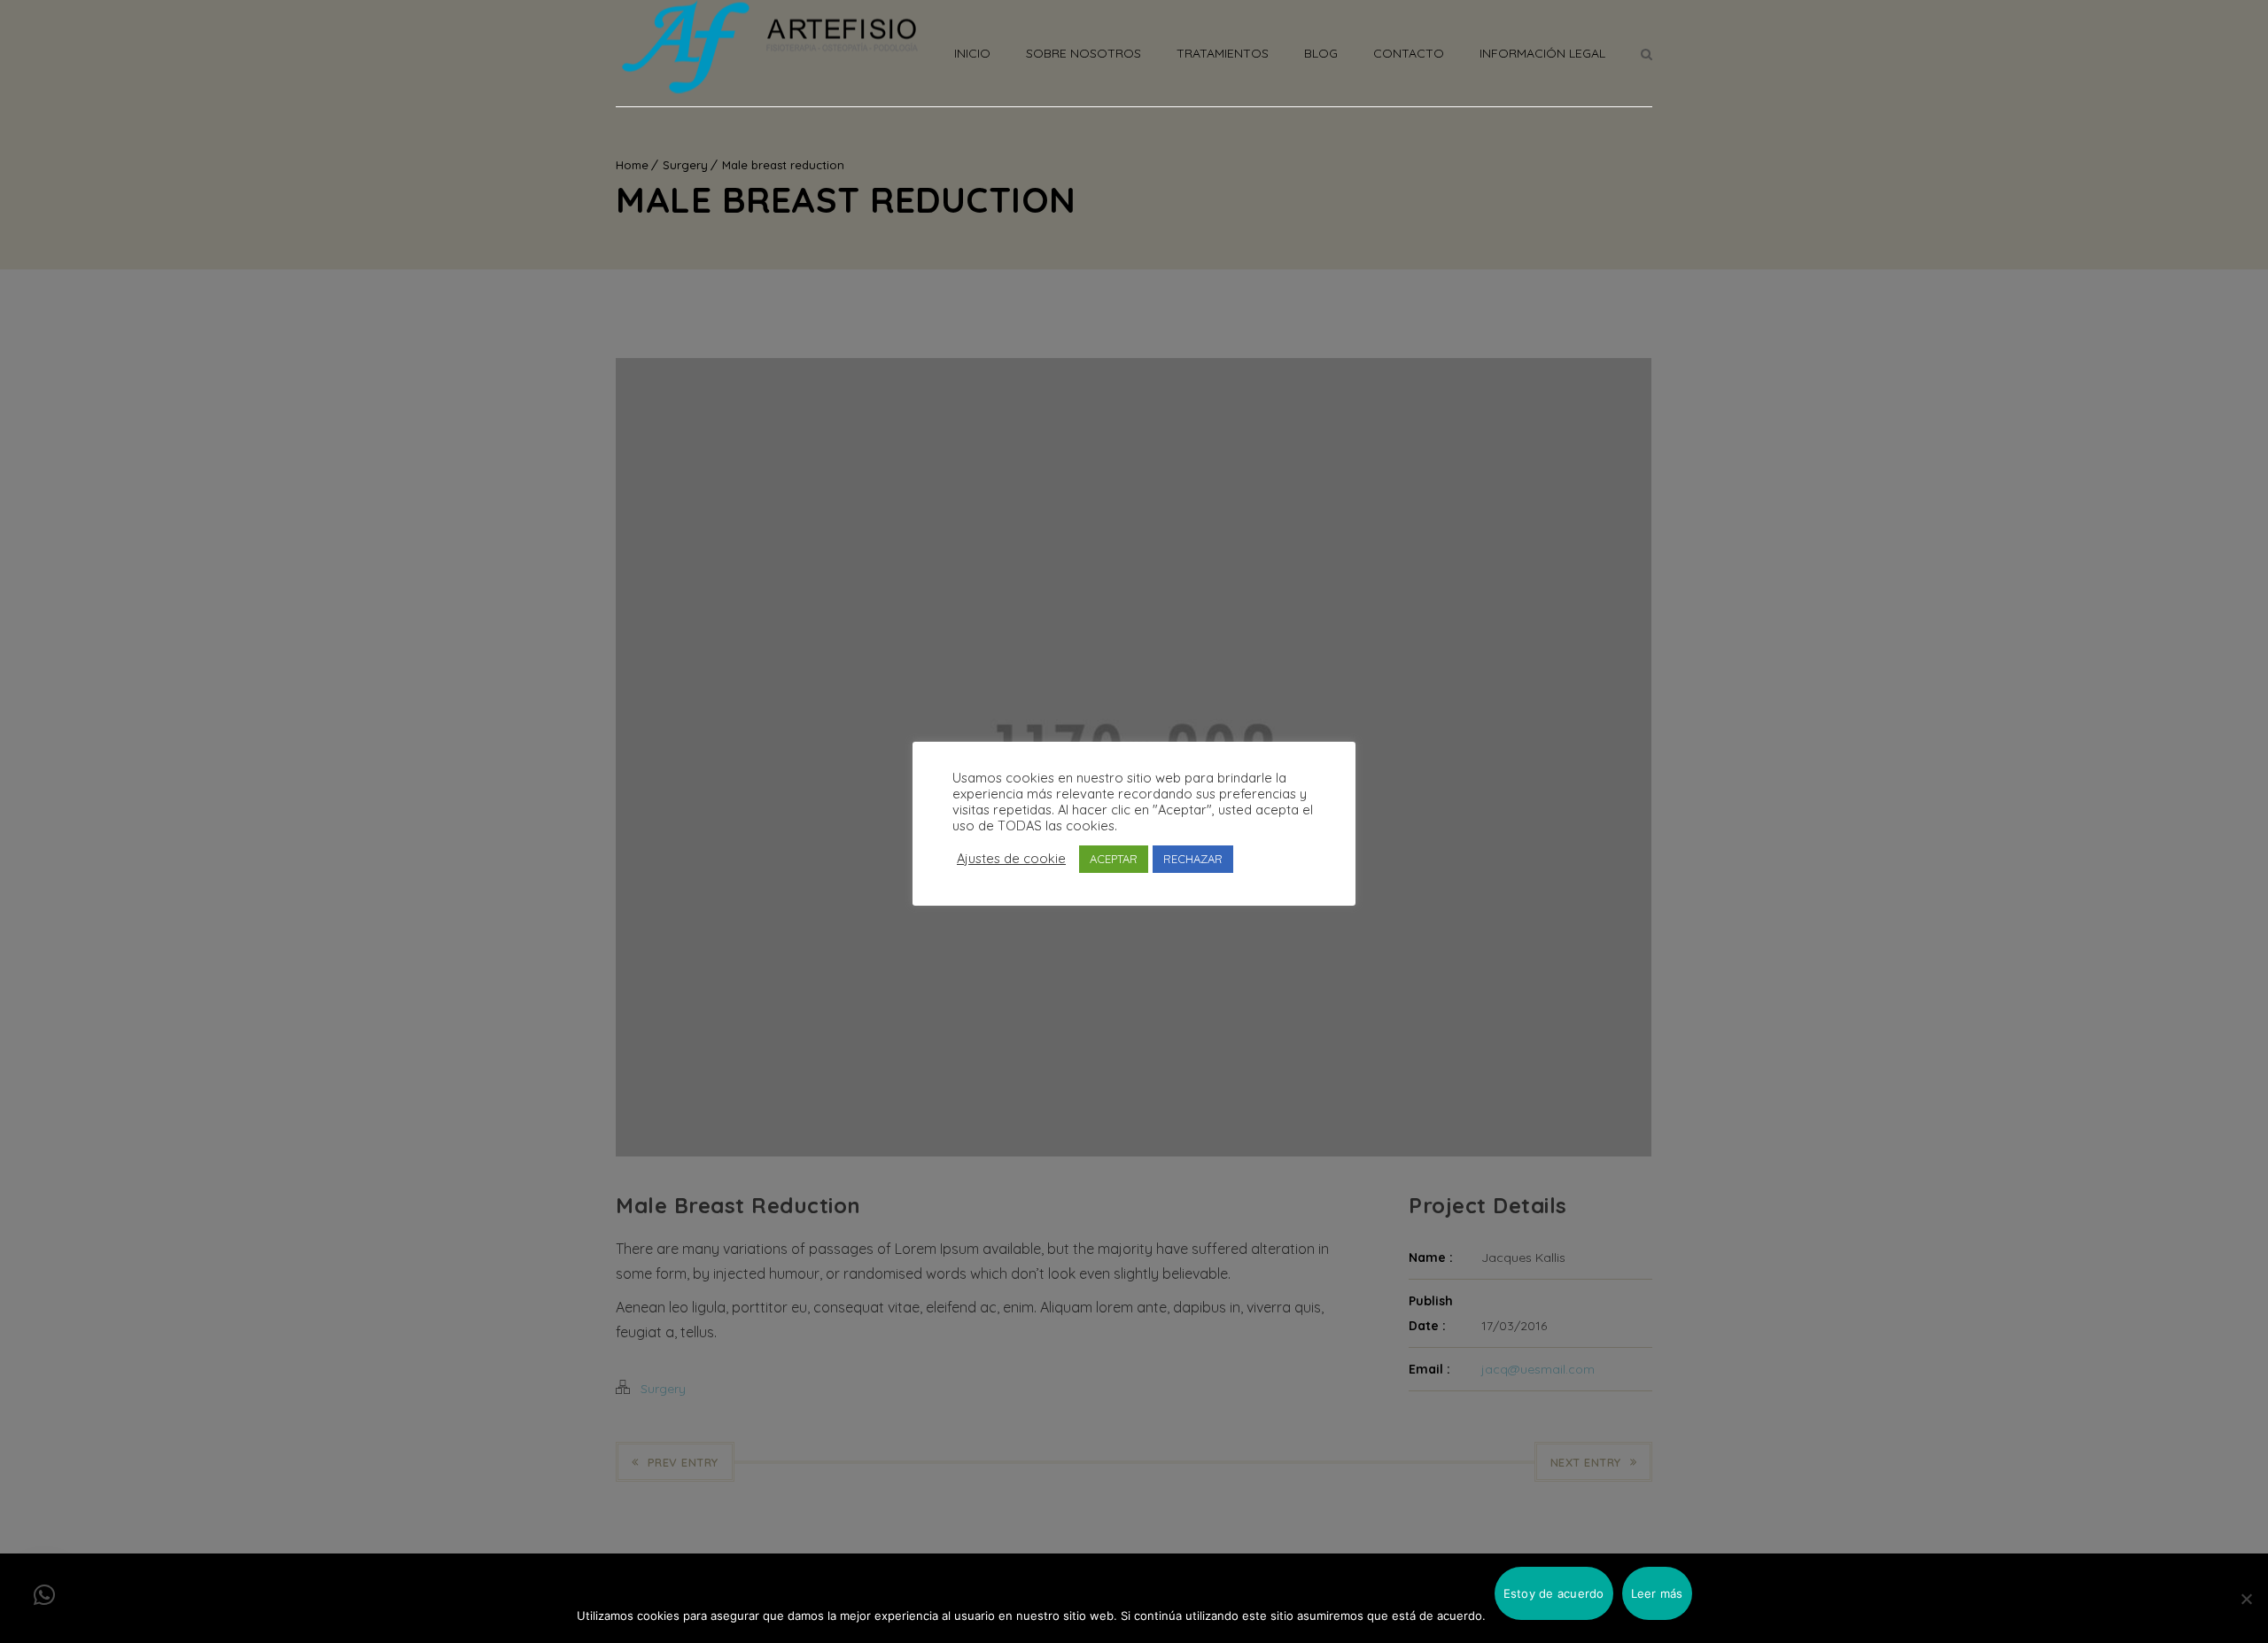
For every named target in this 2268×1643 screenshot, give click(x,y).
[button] (44, 1595)
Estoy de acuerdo (1554, 1593)
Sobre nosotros (1084, 53)
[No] (2246, 1599)
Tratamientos (1223, 53)
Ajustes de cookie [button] (1011, 859)
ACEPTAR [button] (1114, 859)
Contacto (1409, 53)
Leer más (1657, 1593)
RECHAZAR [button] (1193, 859)
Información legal (1542, 53)
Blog (1321, 53)
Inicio (972, 53)
